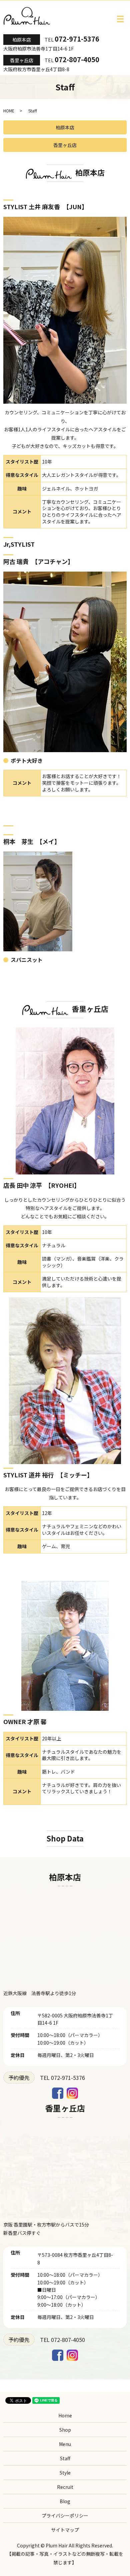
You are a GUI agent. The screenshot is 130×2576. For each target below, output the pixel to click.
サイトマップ (65, 2530)
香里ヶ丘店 (22, 60)
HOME (9, 111)
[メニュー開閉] (120, 19)
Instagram (72, 2093)
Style (65, 2473)
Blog (65, 2501)
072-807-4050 (77, 59)
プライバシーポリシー (65, 2515)
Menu (65, 2444)
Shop (65, 2430)
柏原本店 (22, 40)
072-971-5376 (77, 39)
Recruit (65, 2487)
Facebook (58, 2093)
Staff (65, 2458)
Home (65, 2415)
